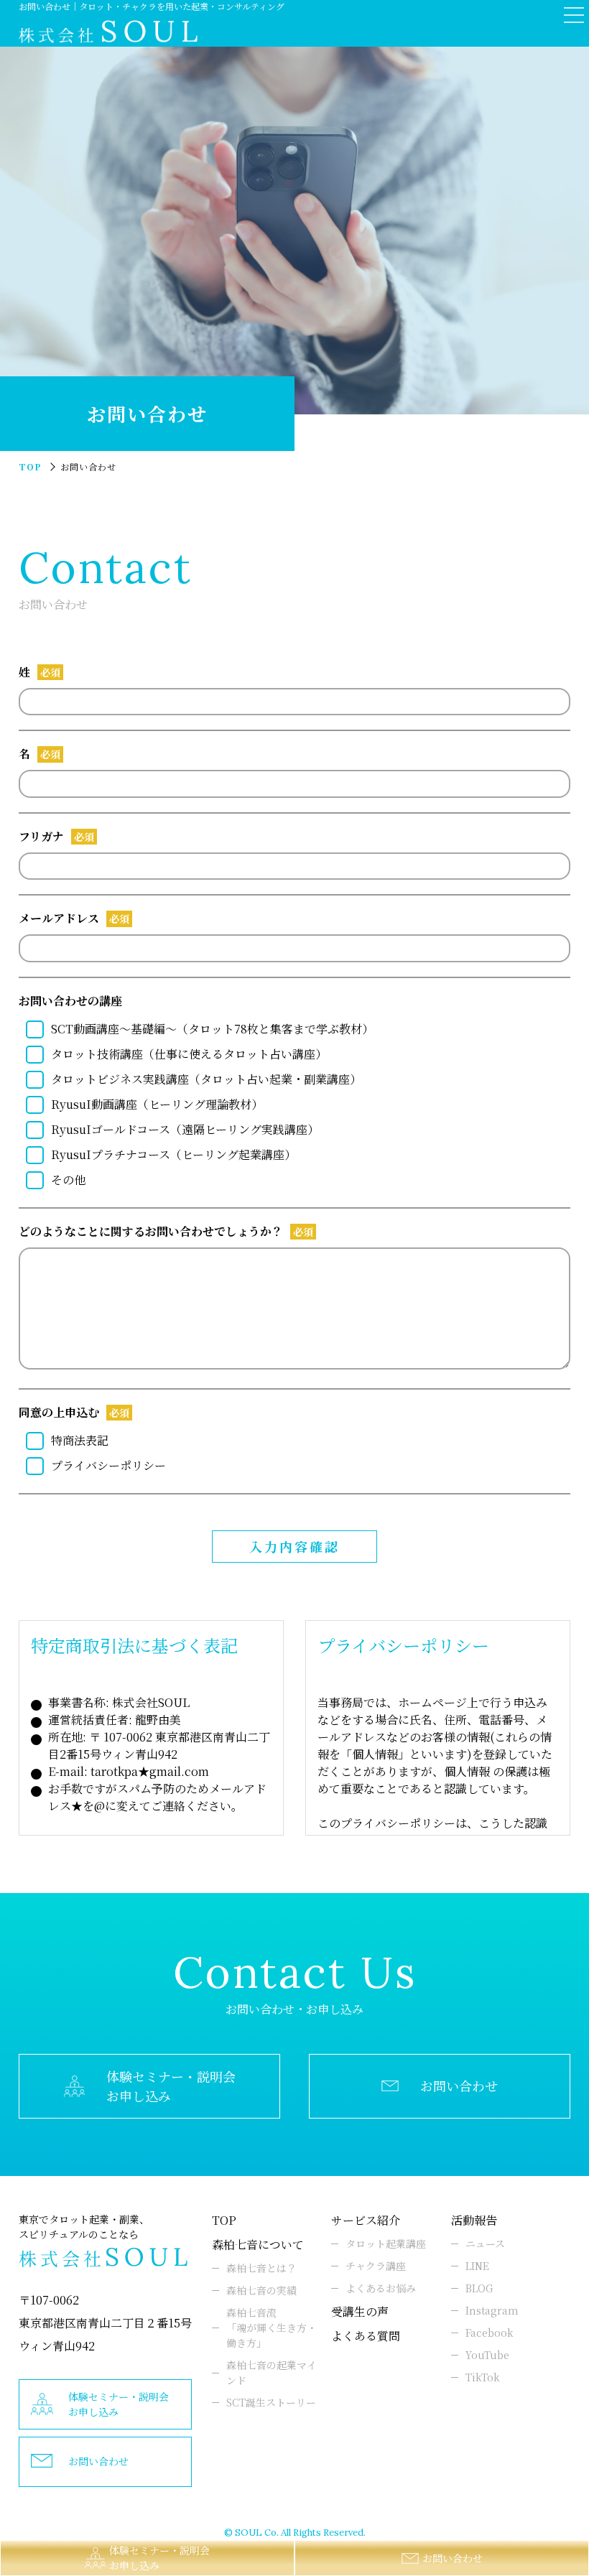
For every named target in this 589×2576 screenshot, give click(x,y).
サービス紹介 (366, 2220)
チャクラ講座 (376, 2266)
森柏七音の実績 (261, 2290)
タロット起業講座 (386, 2243)
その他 (68, 1180)
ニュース (485, 2243)
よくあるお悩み (381, 2288)
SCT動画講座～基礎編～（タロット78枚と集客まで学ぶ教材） (212, 1029)
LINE (477, 2266)
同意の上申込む (59, 1412)
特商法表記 (80, 1440)
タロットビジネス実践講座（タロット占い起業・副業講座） (206, 1079)
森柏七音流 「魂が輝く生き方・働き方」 (272, 2328)
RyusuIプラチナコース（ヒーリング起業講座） (173, 1154)
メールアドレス (59, 918)
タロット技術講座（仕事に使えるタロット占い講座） (189, 1054)
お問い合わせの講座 (70, 1001)
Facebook (490, 2333)
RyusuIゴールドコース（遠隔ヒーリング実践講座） (185, 1129)
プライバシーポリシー (108, 1465)
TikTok (483, 2377)
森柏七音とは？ (261, 2268)
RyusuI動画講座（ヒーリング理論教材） (157, 1104)
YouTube (487, 2355)
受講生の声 (360, 2311)
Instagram (492, 2310)
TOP (224, 2220)
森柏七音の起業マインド (272, 2372)
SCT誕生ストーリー (271, 2402)
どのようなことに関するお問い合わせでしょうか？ (151, 1231)
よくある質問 (366, 2336)
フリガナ (41, 836)
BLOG (479, 2288)
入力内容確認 (294, 1546)
